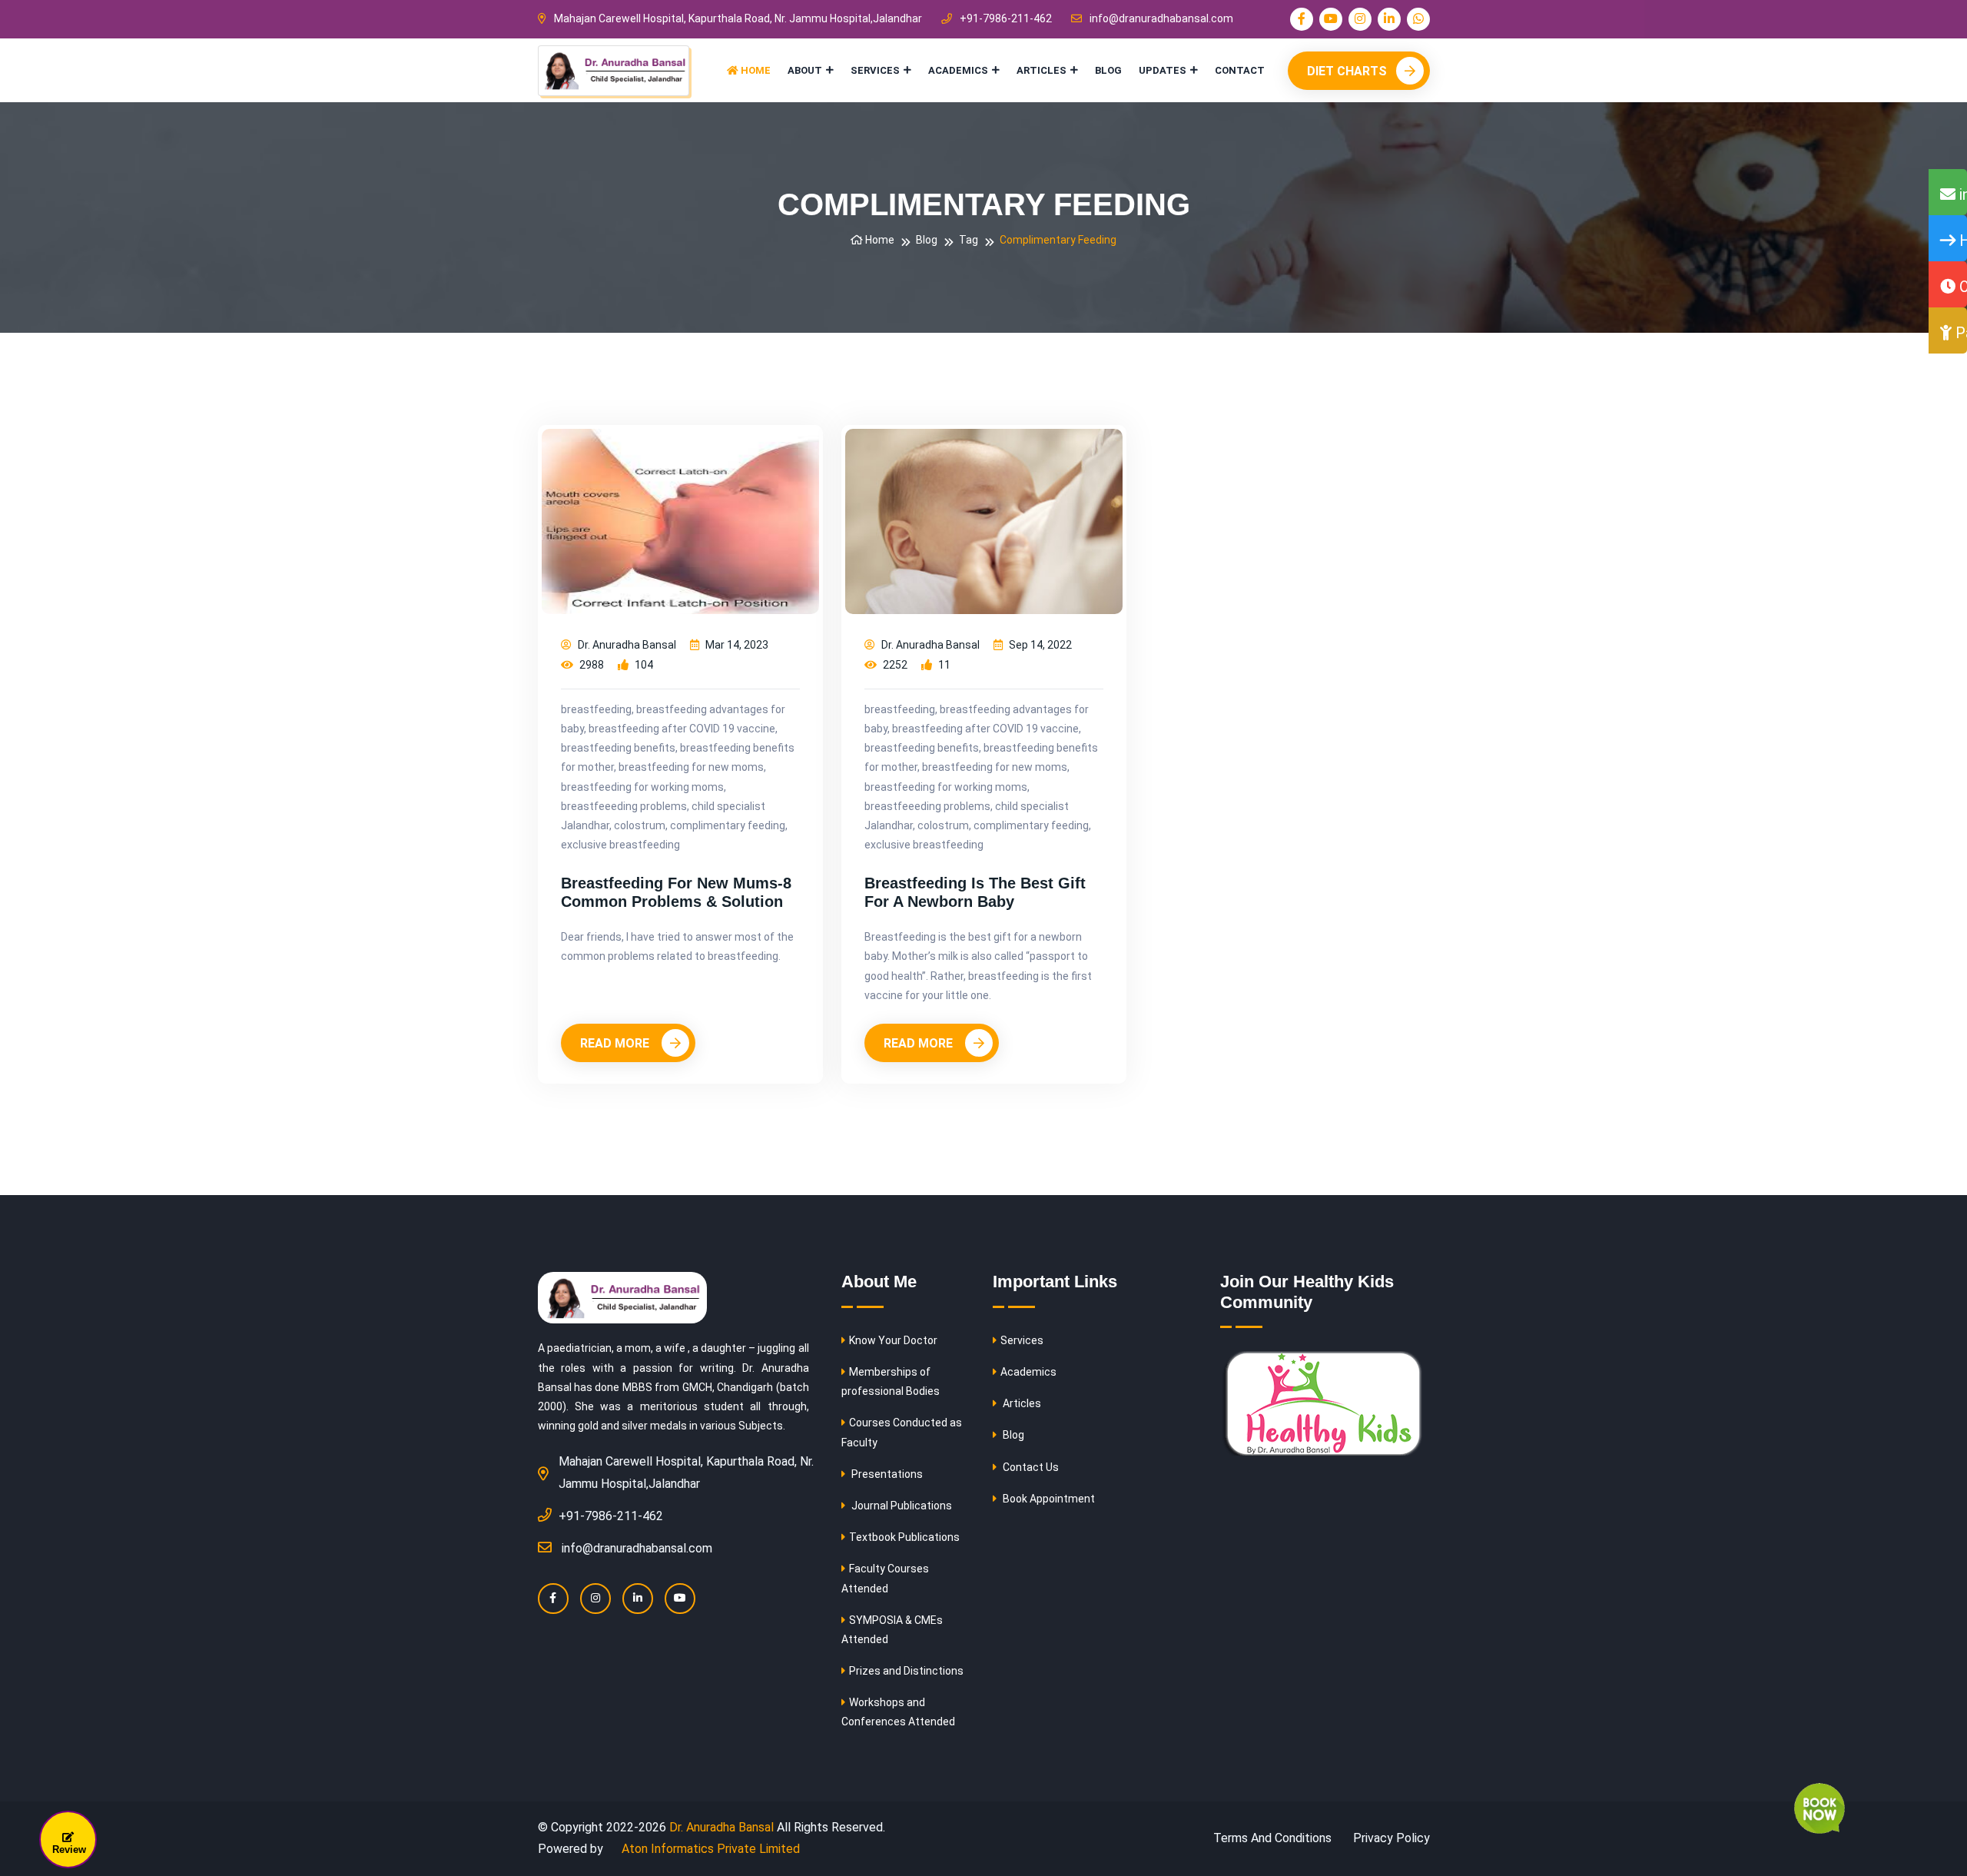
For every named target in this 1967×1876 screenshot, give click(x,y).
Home (755, 70)
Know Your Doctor (893, 1340)
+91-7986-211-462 (1006, 18)
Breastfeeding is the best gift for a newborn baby (975, 892)
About (805, 70)
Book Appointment (1048, 1499)
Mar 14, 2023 (736, 645)
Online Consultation (1961, 287)
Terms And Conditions (1272, 1838)
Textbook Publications (904, 1537)
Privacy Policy (1391, 1838)
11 (943, 665)
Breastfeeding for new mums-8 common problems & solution (676, 892)
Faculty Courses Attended (885, 1578)
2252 (894, 665)
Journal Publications (901, 1506)
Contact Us (1030, 1467)
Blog (1108, 70)
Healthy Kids (1961, 241)
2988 (590, 665)
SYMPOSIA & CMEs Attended (892, 1630)
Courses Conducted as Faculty (902, 1432)
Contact (1240, 70)
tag (969, 240)
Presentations (886, 1474)
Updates (1163, 70)
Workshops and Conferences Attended (898, 1712)
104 (643, 665)
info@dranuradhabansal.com (1161, 18)
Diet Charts (1347, 71)
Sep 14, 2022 (1039, 645)
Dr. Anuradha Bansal (626, 645)
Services (875, 70)
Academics (958, 70)
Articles (1042, 70)
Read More (616, 1043)
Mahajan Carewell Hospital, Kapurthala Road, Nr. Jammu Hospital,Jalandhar (738, 18)
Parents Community (1959, 333)
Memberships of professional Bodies (891, 1381)
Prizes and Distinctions (906, 1671)
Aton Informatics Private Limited (709, 1849)
